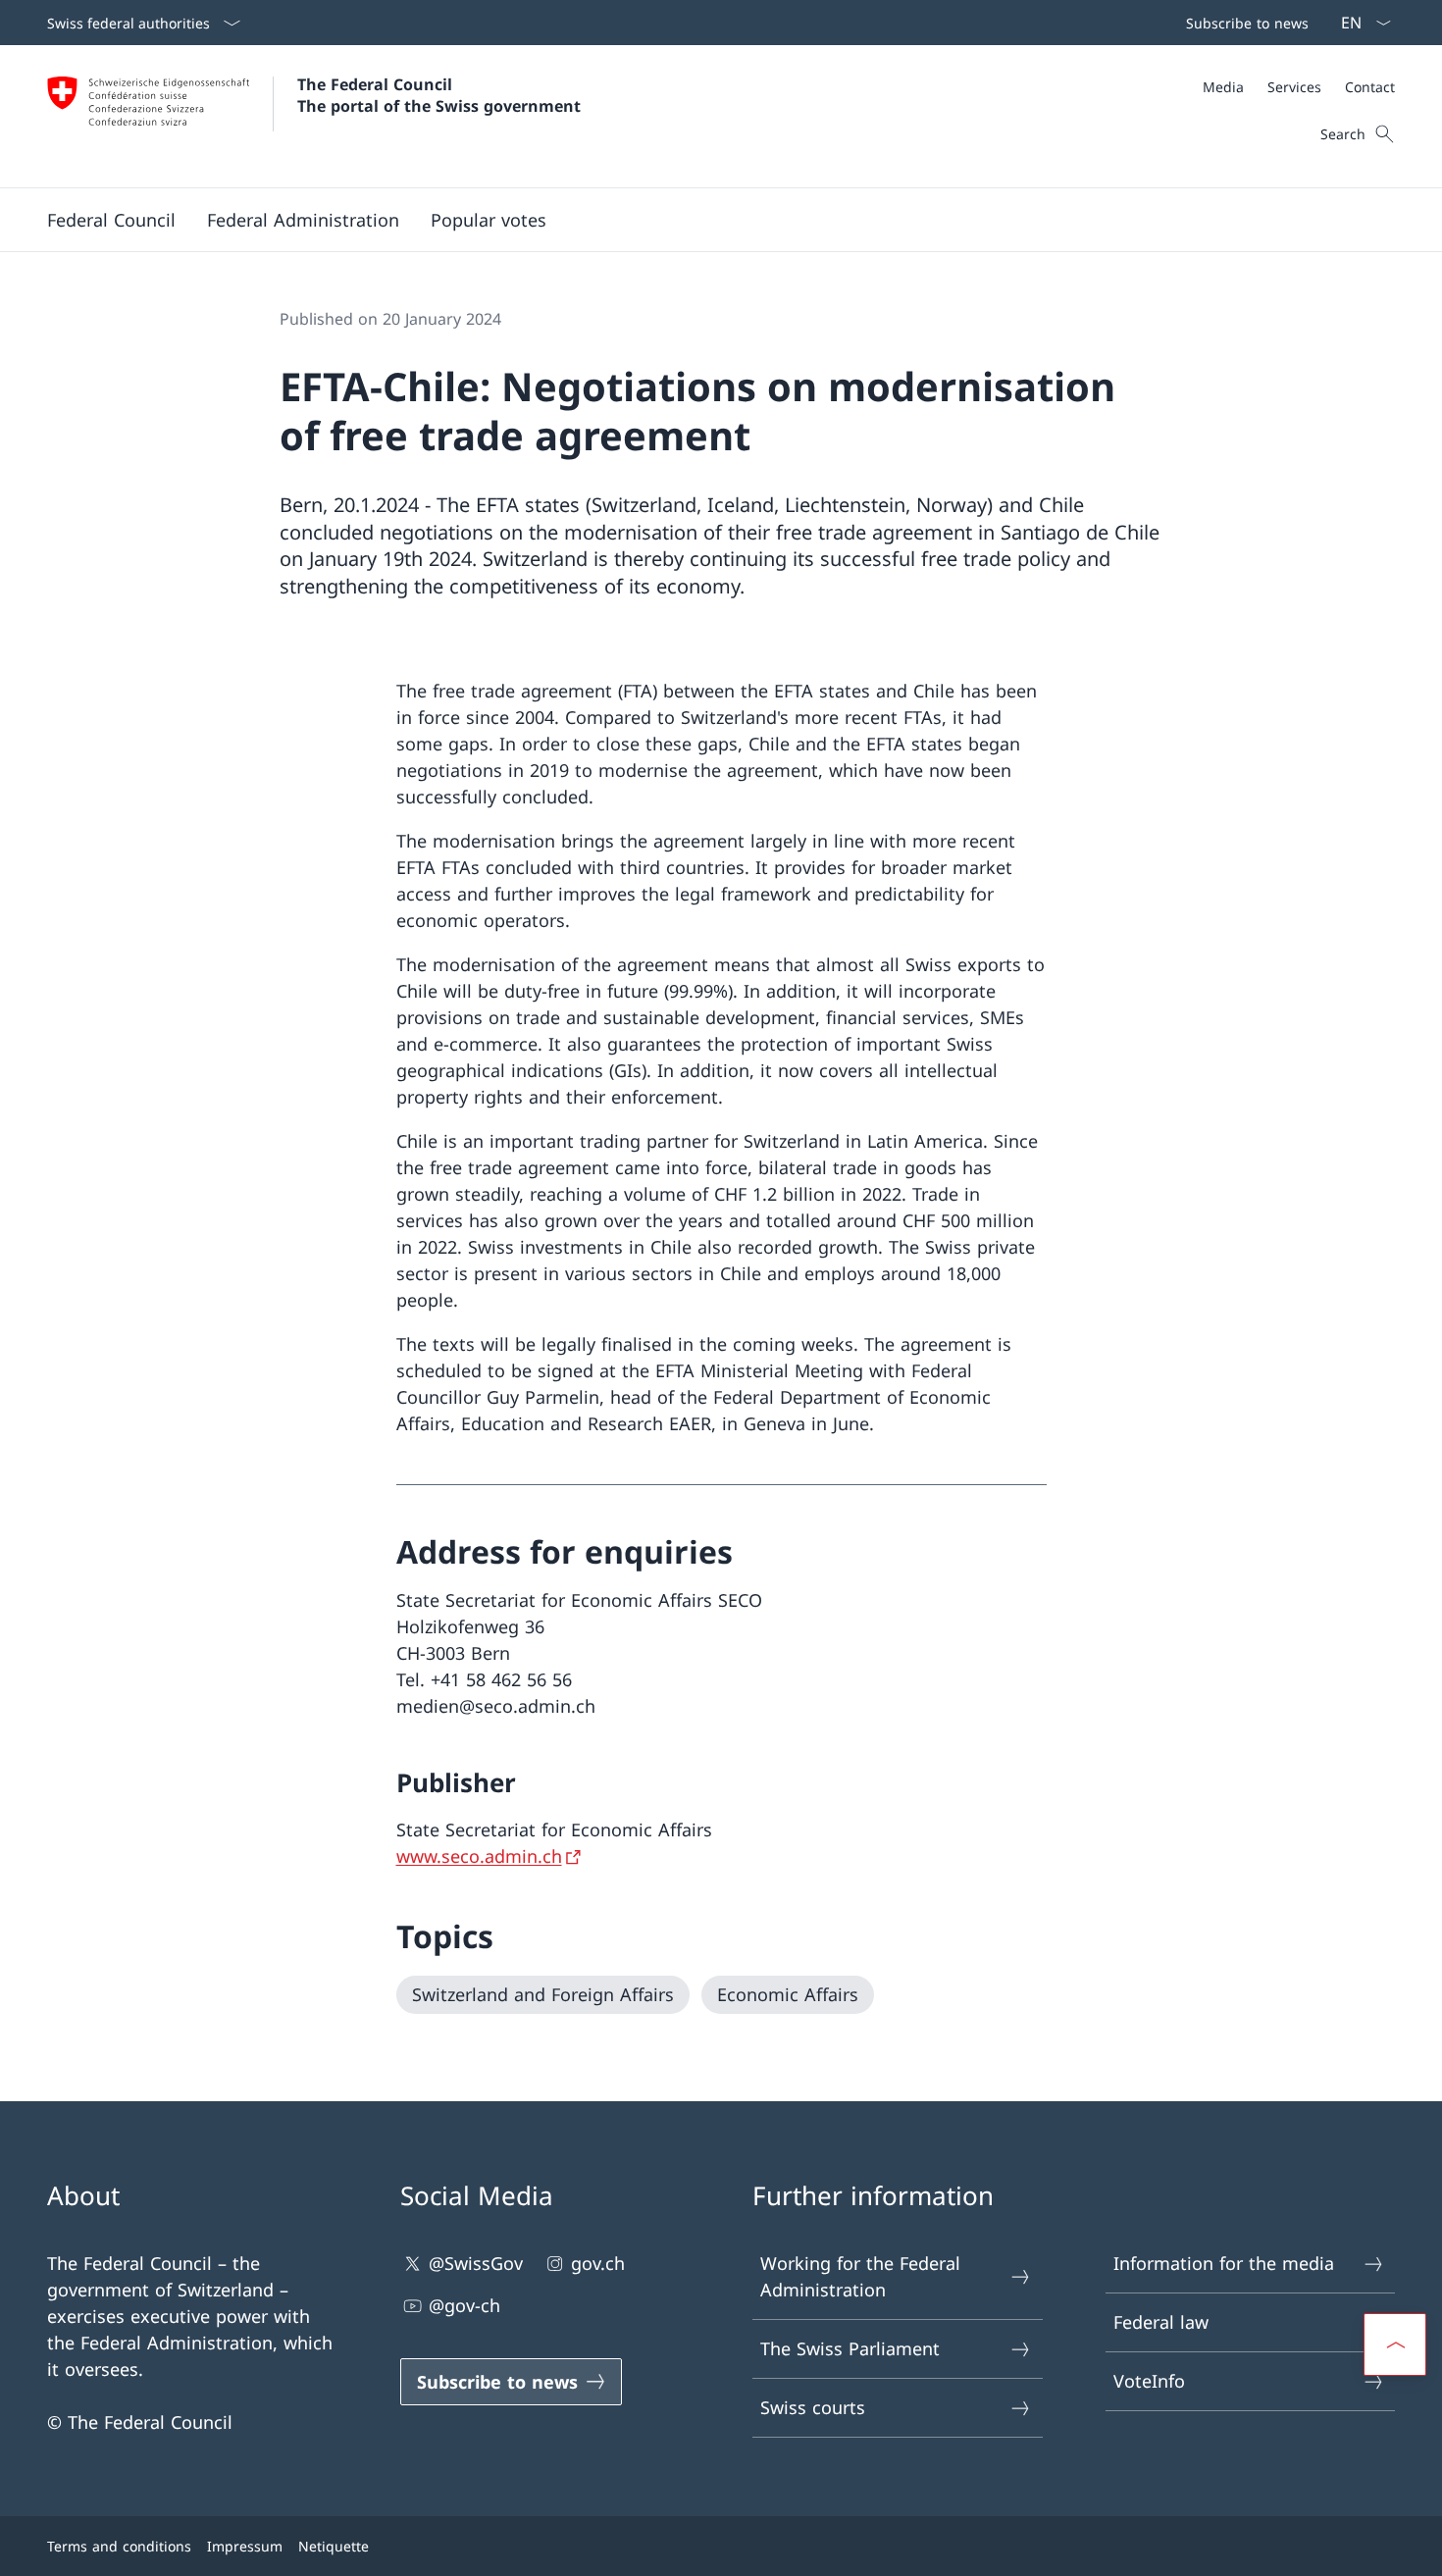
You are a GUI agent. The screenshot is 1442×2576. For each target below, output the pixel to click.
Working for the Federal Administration (860, 2276)
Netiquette (334, 2546)
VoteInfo (1149, 2381)
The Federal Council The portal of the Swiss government (439, 95)
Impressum (245, 2546)
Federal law (1161, 2322)
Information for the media (1224, 2263)
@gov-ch (464, 2305)
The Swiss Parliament (850, 2348)
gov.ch (598, 2263)
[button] (111, 220)
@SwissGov (476, 2263)
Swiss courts (813, 2407)
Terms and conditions (119, 2546)
